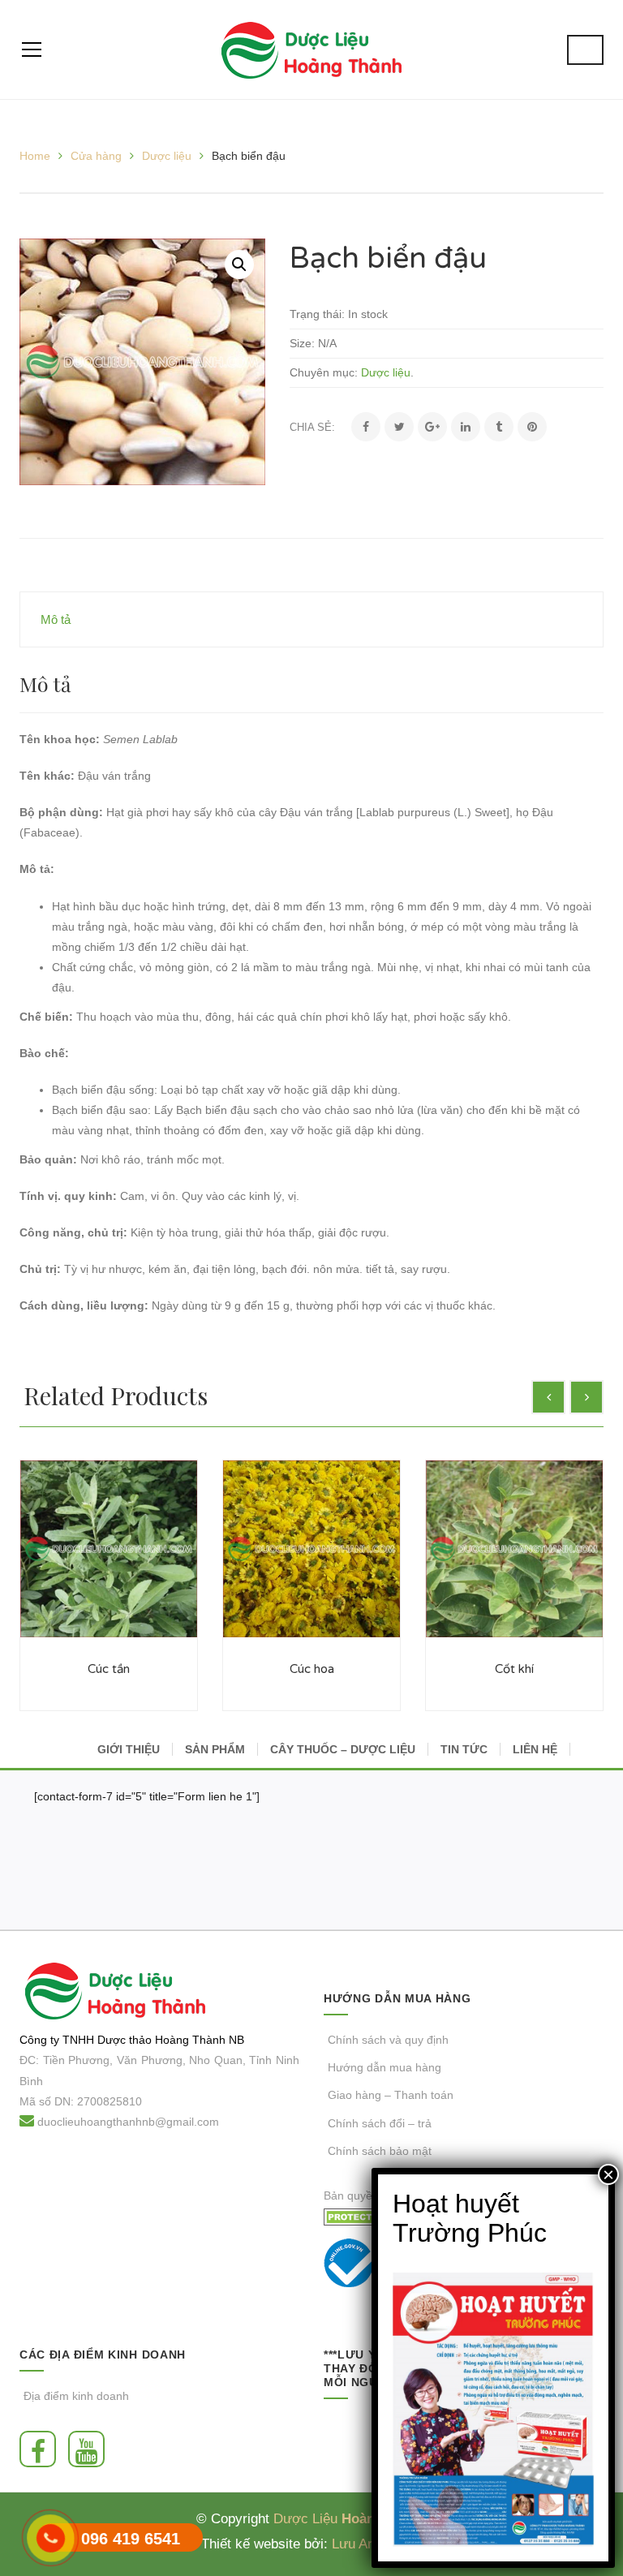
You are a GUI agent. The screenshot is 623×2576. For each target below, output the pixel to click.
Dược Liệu (305, 2519)
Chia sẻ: (312, 427)
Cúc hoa (312, 1669)
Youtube (90, 2449)
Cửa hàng (96, 156)
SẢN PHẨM (215, 1749)
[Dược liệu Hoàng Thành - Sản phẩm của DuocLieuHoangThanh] (312, 49)
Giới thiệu (129, 1749)
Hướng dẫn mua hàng (385, 2067)
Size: (302, 343)
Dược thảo (125, 2040)
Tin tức (464, 1749)
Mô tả (56, 619)
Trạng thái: (317, 314)
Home (35, 156)
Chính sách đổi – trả (380, 2123)
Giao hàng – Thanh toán (391, 2095)
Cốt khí (514, 1669)
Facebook (42, 2449)
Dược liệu (167, 156)
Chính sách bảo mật (380, 2151)
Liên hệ (535, 1749)
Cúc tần (109, 1669)
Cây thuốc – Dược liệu (343, 1749)
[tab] (311, 619)
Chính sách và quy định (388, 2040)
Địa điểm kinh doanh (76, 2396)
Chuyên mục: (324, 372)
